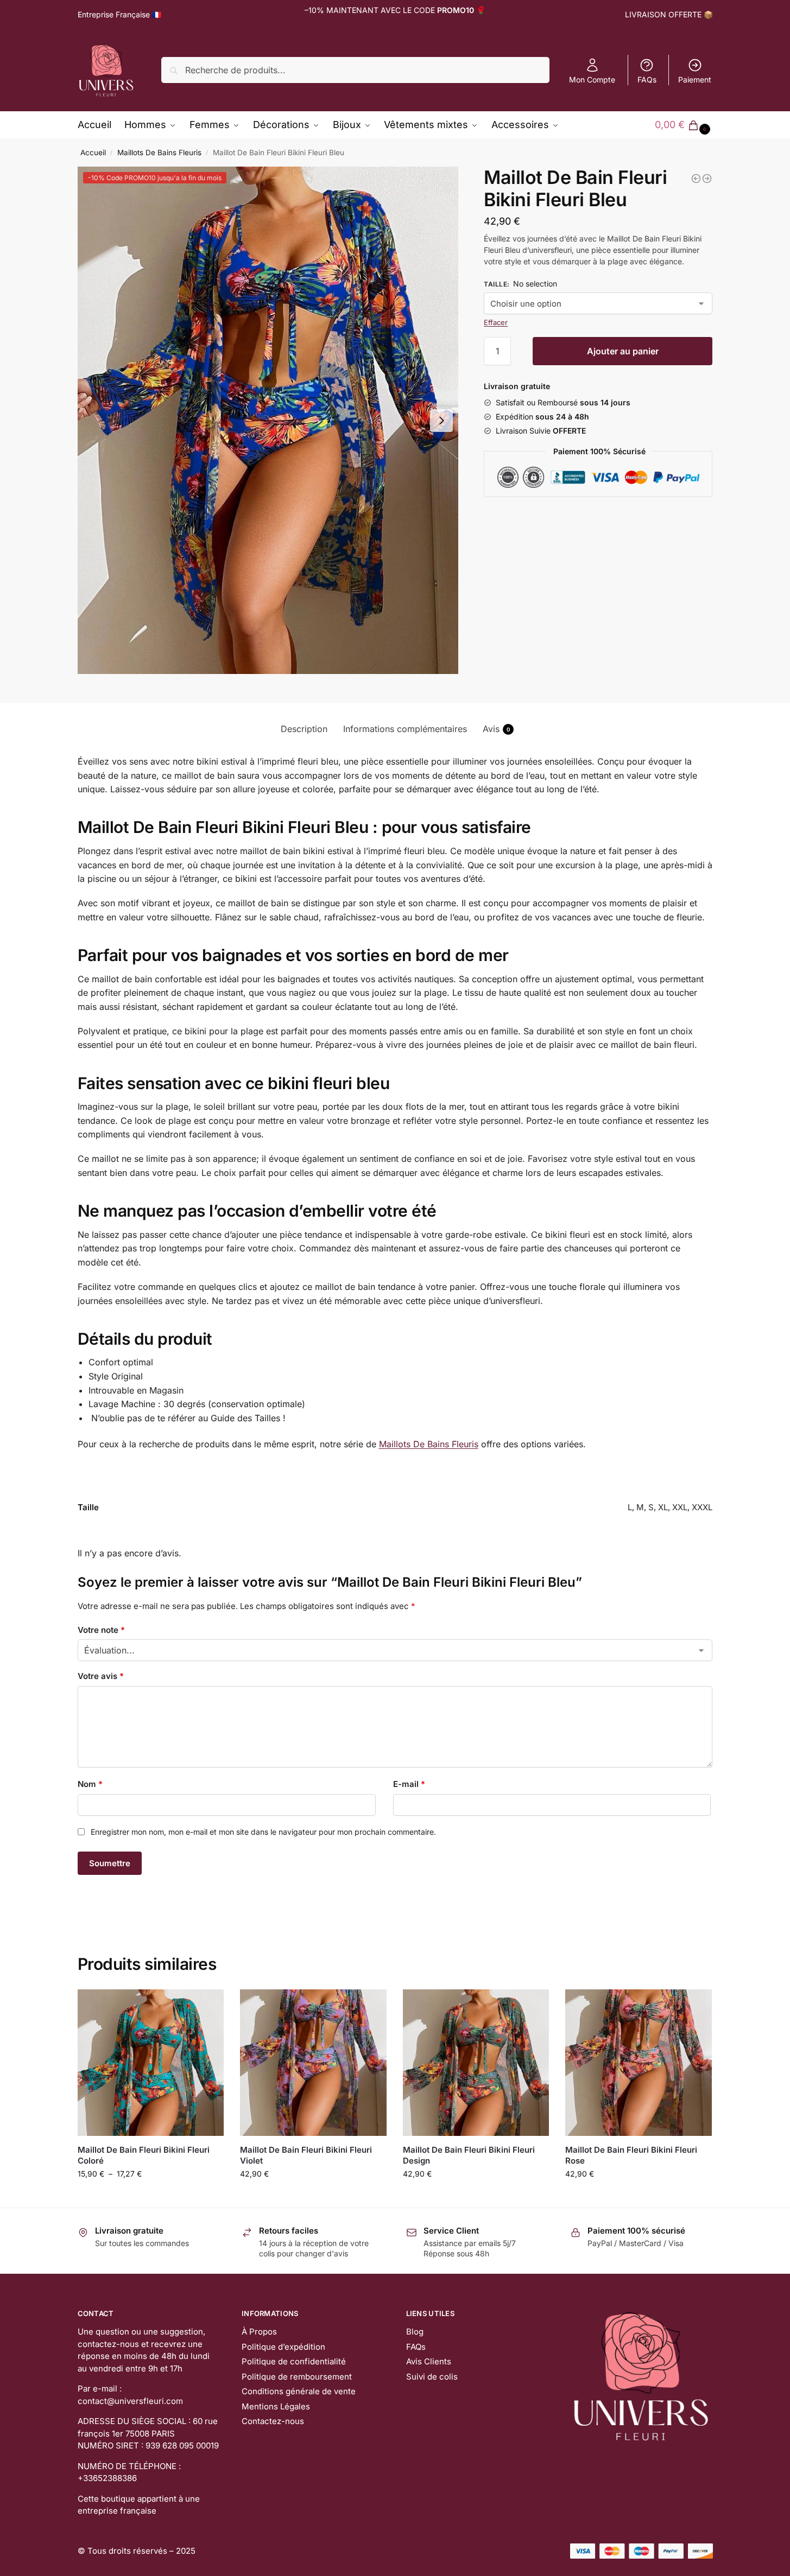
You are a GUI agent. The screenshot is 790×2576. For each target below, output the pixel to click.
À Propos (259, 2332)
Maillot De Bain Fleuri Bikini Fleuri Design (469, 2155)
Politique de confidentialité (294, 2361)
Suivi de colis (432, 2377)
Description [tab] (304, 729)
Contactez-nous (273, 2421)
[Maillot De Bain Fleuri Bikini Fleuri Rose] (639, 2063)
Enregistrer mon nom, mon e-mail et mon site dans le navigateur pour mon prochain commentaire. (263, 1832)
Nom (90, 1784)
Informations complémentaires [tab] (405, 729)
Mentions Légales (276, 2406)
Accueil (93, 152)
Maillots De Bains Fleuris (159, 152)
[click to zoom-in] (268, 420)
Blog (415, 2332)
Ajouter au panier (623, 351)
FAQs (647, 79)
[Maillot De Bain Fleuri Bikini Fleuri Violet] (313, 2063)
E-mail (409, 1784)
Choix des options (150, 2196)
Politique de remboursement (297, 2377)
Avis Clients (429, 2361)
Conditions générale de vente (299, 2391)
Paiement (695, 79)
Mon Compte (592, 79)
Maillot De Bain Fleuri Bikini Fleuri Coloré (144, 2155)
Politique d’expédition (283, 2347)
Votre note (101, 1630)
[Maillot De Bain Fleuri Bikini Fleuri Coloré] (151, 2063)
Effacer (496, 322)
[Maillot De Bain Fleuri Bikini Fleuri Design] (707, 179)
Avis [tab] (497, 729)
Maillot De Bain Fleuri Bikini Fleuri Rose (631, 2155)
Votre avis (101, 1676)
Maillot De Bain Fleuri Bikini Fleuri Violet (306, 2155)
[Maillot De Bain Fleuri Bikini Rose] (696, 179)
